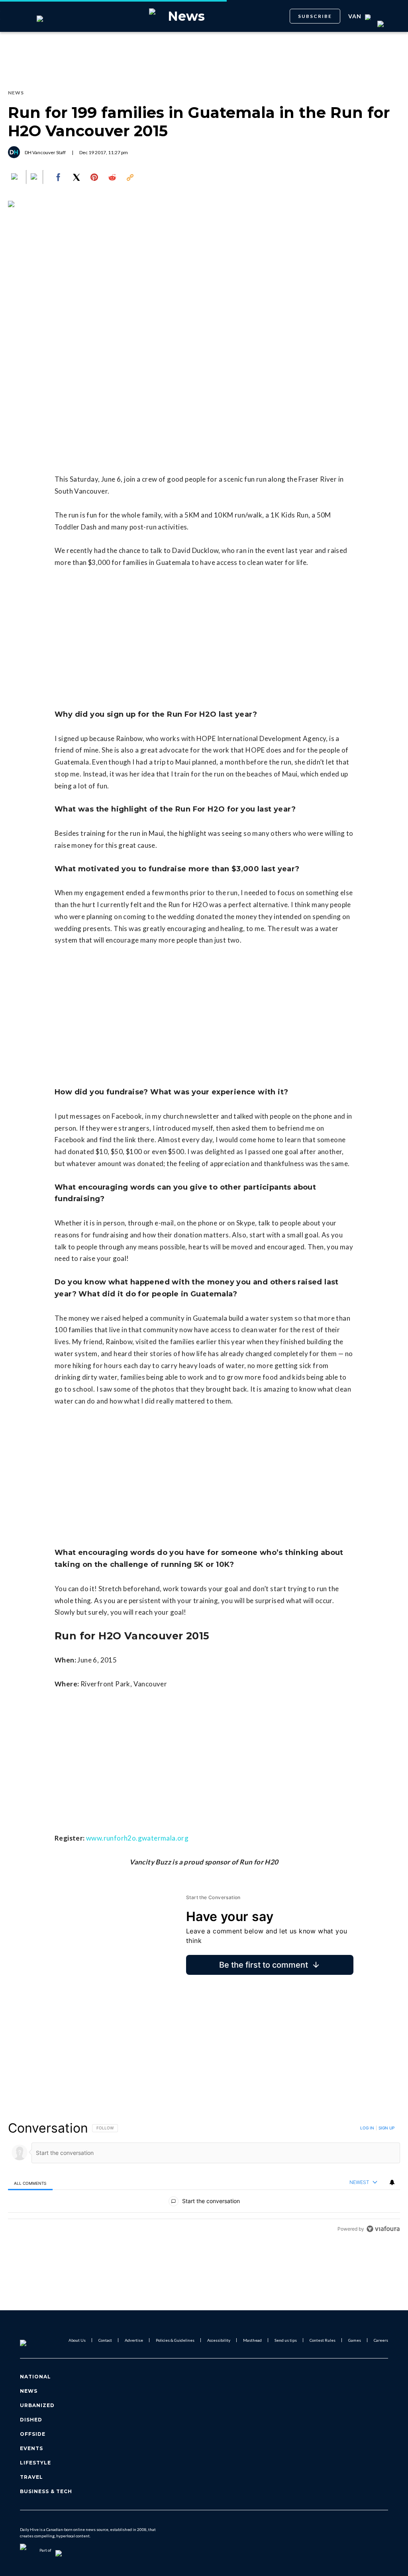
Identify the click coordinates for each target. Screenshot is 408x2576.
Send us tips (286, 2340)
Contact (105, 2340)
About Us (77, 2340)
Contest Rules (323, 2340)
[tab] (30, 2183)
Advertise (134, 2340)
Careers (381, 2340)
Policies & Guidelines (175, 2340)
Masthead (252, 2340)
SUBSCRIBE (315, 16)
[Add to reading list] (35, 177)
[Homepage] (36, 2340)
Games (355, 2340)
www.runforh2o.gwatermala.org (137, 1838)
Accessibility (219, 2340)
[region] (204, 2178)
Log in (367, 2128)
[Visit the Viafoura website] (383, 2229)
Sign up (386, 2128)
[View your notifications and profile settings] (392, 2182)
